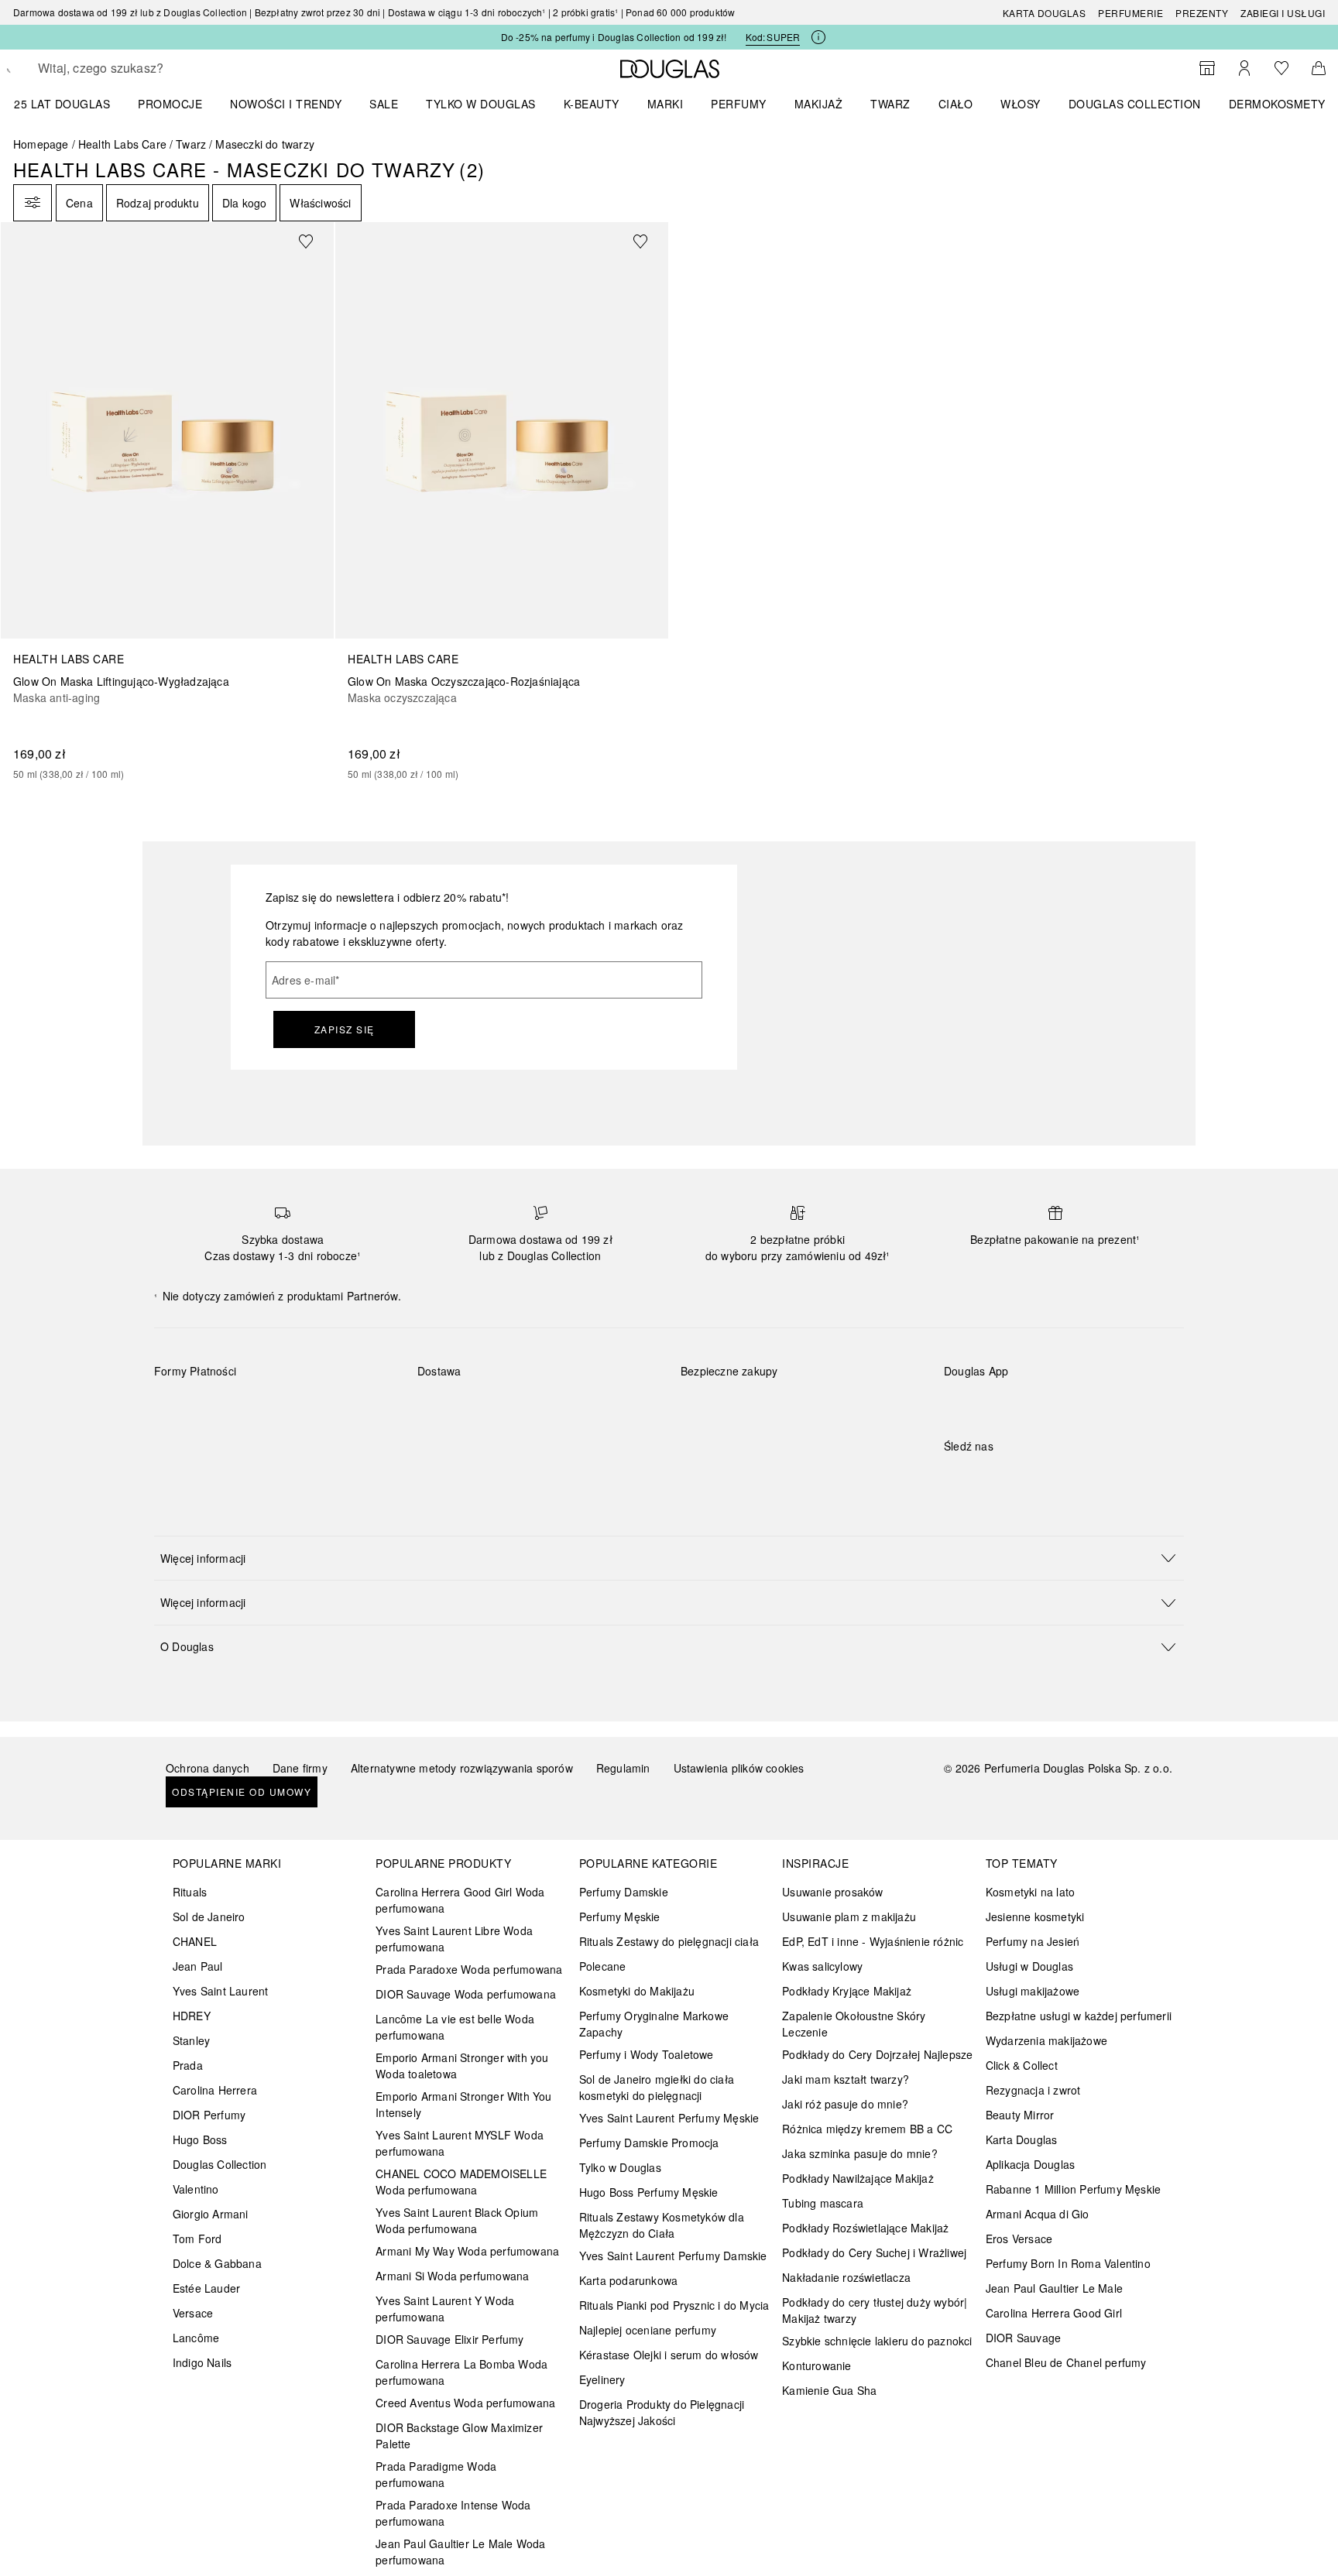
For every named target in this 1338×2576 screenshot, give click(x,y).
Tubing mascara (823, 2203)
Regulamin (623, 1768)
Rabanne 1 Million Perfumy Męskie (1073, 2189)
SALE (384, 104)
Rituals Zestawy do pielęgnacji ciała (669, 1941)
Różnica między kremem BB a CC (867, 2129)
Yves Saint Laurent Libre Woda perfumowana (454, 1939)
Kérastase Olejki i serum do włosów (669, 2355)
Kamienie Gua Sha (829, 2390)
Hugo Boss (200, 2139)
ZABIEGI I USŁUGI (1283, 13)
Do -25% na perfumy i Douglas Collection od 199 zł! (614, 37)
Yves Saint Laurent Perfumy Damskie (673, 2256)
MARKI (666, 104)
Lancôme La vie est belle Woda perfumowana (455, 2027)
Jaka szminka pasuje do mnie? (860, 2153)
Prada (188, 2065)
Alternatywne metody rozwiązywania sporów (462, 1768)
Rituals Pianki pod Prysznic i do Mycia (674, 2305)
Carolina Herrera (215, 2090)
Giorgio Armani (211, 2214)
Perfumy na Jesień (1033, 1941)
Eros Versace (1019, 2239)
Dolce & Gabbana (217, 2263)
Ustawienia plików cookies (739, 1768)
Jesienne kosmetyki (1035, 1917)
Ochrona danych (208, 1768)
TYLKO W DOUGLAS (481, 104)
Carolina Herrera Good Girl (1054, 2313)
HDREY (192, 2016)
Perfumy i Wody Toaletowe (647, 2054)
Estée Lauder (206, 2288)
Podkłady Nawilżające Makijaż (858, 2178)
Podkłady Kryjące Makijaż (847, 1991)
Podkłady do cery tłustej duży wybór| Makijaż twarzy (875, 2310)
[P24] (345, 1407)
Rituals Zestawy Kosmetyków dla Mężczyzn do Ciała (662, 2225)
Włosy (1021, 104)
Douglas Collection (220, 2164)
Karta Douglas (1045, 13)
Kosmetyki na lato (1030, 1892)
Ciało (956, 104)
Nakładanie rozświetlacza (846, 2277)
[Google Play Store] (983, 1403)
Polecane (603, 1966)
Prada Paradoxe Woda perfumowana (469, 1969)
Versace (193, 2313)
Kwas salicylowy (822, 1966)
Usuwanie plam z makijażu (849, 1917)
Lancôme (196, 2338)
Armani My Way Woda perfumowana (467, 2251)
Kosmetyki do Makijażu (637, 1991)
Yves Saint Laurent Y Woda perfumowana (445, 2309)
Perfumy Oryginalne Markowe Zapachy (654, 2024)
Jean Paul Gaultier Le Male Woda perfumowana (460, 2552)
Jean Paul (198, 1966)
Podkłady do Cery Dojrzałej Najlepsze (877, 2054)
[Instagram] (983, 1478)
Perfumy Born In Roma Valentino (1068, 2263)
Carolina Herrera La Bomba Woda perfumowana (461, 2372)
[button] (669, 1558)
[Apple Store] (1064, 1403)
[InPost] (498, 1407)
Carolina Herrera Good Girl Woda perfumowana (460, 1900)
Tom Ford (197, 2239)
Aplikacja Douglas (1030, 2164)
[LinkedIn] (1064, 1478)
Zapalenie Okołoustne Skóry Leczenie (854, 2024)
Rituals (190, 1892)
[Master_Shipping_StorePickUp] (608, 1407)
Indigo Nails (202, 2362)
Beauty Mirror (1020, 2115)
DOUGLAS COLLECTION (1135, 104)
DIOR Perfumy (209, 2115)
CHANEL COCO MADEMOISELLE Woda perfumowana (461, 2182)
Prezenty (1202, 13)
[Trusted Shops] (729, 1387)
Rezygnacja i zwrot (1033, 2090)
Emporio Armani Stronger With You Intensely (463, 2104)
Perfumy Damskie (624, 1892)
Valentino (196, 2189)
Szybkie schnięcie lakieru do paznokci (877, 2341)
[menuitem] (72, 104)
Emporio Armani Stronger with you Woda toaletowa (462, 2066)
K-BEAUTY (592, 104)
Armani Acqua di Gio (1038, 2214)
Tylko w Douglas (620, 2167)
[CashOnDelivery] (180, 1443)
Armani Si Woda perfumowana (452, 2276)
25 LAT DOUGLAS (62, 104)
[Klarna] (180, 1407)
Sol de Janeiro (209, 1917)
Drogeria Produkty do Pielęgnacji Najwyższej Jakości (662, 2412)
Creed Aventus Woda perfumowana (465, 2403)
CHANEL (195, 1941)
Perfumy (739, 104)
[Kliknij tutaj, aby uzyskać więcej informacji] (818, 37)
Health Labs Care (122, 144)
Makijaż (819, 104)
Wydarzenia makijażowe (1046, 2040)
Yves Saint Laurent (221, 1991)
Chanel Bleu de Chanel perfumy (1066, 2362)
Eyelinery (602, 2379)
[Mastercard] (235, 1407)
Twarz (890, 104)
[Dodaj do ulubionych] (315, 241)
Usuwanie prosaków (832, 1892)
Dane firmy (300, 1768)
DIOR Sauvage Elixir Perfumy (449, 2339)
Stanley (191, 2040)
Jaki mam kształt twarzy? (846, 2079)
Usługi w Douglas (1029, 1966)
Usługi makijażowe (1033, 1991)
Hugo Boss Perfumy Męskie (649, 2192)
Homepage (41, 144)
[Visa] (290, 1407)
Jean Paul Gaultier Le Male (1054, 2288)
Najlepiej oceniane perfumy (648, 2330)
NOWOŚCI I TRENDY (286, 104)
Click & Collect (1022, 2065)
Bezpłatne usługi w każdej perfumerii (1079, 2016)
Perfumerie (1130, 13)
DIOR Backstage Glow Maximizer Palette (459, 2436)
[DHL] (443, 1407)
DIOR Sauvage (1023, 2338)
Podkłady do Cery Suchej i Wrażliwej (874, 2252)
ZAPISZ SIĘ (345, 1029)
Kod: (773, 37)
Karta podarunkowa (628, 2280)
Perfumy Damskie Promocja (649, 2143)
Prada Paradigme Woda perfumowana (436, 2474)
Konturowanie (817, 2365)
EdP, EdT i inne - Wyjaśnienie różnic (873, 1941)
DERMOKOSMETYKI (1283, 104)
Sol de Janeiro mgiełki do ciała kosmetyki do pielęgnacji (657, 2087)
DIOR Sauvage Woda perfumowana (466, 1994)
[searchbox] (152, 68)
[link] (167, 502)
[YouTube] (1010, 1478)
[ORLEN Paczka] (553, 1407)
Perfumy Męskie (620, 1917)
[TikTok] (1037, 1478)
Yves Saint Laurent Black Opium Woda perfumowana (457, 2220)
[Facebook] (955, 1478)
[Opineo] (859, 1387)
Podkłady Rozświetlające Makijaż (865, 2228)
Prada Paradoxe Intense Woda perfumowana (453, 2513)
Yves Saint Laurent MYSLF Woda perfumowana (460, 2143)
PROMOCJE (170, 104)
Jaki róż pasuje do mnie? (845, 2104)
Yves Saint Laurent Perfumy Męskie (669, 2118)
